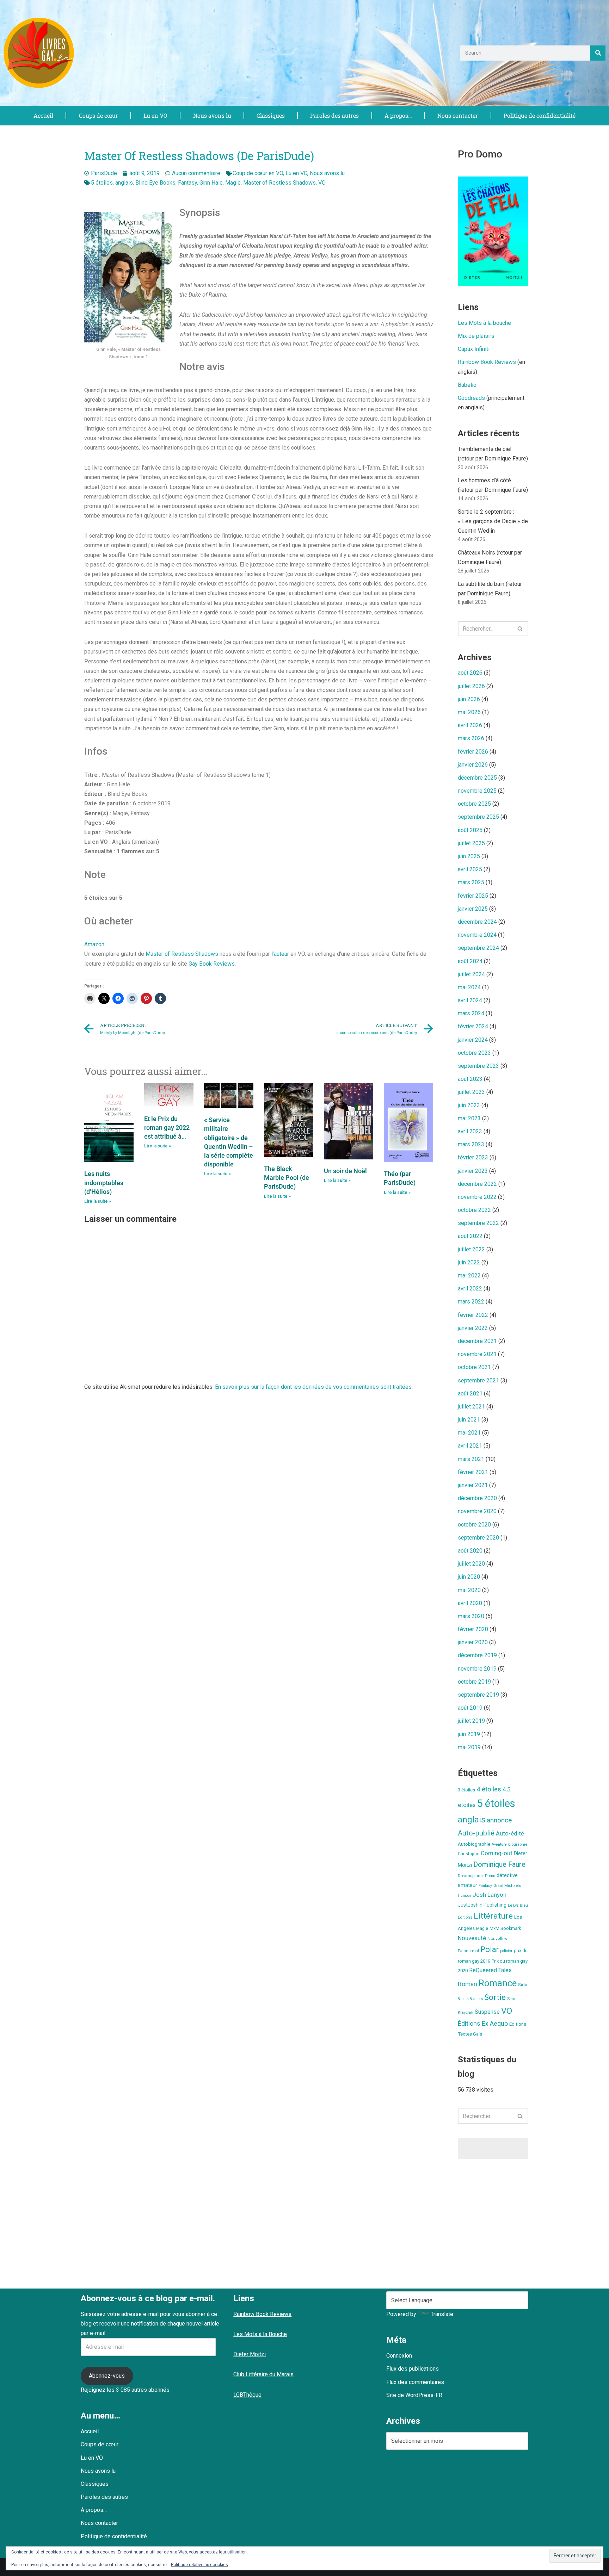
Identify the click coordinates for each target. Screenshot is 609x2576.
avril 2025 (470, 869)
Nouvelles (497, 1939)
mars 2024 (471, 1013)
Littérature (493, 1916)
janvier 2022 (473, 1328)
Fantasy (187, 183)
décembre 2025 (477, 778)
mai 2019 (469, 1747)
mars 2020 (471, 1616)
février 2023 (473, 1157)
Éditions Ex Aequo (483, 2024)
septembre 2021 (478, 1380)
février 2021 (473, 1472)
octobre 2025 (474, 804)
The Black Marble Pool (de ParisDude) (287, 1178)
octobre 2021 (474, 1367)
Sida (523, 1985)
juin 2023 (469, 1105)
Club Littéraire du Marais (263, 2374)
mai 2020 (469, 1590)
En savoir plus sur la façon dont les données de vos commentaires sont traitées (313, 1387)
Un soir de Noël (345, 1171)
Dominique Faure (499, 1865)
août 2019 (470, 1708)
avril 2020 (470, 1603)
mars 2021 (471, 1459)
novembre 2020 (477, 1511)
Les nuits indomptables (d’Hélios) (104, 1182)
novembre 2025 (477, 791)
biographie (518, 1844)
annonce (499, 1820)
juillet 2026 (471, 686)
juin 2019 (469, 1734)
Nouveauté (472, 1938)
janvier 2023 (473, 1171)
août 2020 (470, 1551)
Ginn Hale (211, 183)
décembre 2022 (477, 1184)
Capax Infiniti (474, 349)
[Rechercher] (598, 53)
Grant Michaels (507, 1885)
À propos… (398, 115)
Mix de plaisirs (476, 336)
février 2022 (473, 1315)
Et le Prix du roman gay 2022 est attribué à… (167, 1128)
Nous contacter (458, 115)
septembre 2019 (478, 1695)
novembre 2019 (477, 1669)
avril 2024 (470, 1000)
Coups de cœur (99, 115)
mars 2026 (471, 738)
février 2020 (473, 1629)
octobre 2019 (474, 1682)
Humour (465, 1896)
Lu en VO (155, 115)
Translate (442, 2314)
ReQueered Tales (490, 1970)
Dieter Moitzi (250, 2354)
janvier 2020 (473, 1642)
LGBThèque (247, 2395)
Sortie (495, 1997)
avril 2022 (470, 1289)
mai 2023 (469, 1118)
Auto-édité (510, 1833)
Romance (498, 1983)
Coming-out (497, 1853)
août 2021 (470, 1394)
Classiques (271, 115)
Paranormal (468, 1951)
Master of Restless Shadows (279, 183)
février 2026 (473, 752)
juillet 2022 (471, 1249)
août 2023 (470, 1079)
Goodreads (471, 398)
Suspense (487, 2012)
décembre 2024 (477, 922)
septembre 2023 (478, 1066)
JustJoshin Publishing (482, 1905)
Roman (467, 1984)
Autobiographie (474, 1844)
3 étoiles (466, 1790)
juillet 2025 (471, 843)
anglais (124, 183)
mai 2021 (469, 1433)
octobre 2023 (474, 1053)
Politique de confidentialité (540, 115)
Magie (233, 183)
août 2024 (470, 961)
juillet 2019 (471, 1721)
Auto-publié (476, 1833)
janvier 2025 (473, 909)
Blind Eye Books (155, 183)
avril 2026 (470, 725)
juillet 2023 (471, 1092)
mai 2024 (469, 987)
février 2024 (473, 1026)
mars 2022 (471, 1302)
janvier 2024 (473, 1040)
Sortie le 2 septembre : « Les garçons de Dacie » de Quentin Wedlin (493, 521)
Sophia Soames (470, 1999)
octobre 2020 (474, 1525)
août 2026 (470, 673)
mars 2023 (471, 1144)
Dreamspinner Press (476, 1876)
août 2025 (470, 830)
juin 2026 (469, 699)
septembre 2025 (478, 817)
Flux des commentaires (415, 2382)
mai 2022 (469, 1275)
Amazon (94, 944)
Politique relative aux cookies (199, 2565)
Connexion (399, 2356)
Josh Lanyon (490, 1895)
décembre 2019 (477, 1655)
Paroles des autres (334, 115)
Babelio (467, 385)
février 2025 (473, 896)
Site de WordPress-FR (414, 2395)
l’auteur (280, 954)
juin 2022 (469, 1262)
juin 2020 (469, 1577)
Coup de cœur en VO (258, 173)
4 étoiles (489, 1789)
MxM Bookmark (505, 1928)
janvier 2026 (473, 765)
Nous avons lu (212, 115)
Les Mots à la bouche (484, 323)
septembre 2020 (478, 1538)
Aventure (499, 1844)
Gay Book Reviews (212, 964)
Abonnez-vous (107, 2376)
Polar (490, 1949)
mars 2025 (471, 882)
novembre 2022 (477, 1197)
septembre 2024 (478, 948)
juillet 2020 (471, 1564)
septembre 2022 (478, 1223)
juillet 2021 (471, 1407)
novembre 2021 (477, 1354)
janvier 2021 (473, 1485)
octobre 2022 (474, 1210)
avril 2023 (470, 1131)
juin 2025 (469, 856)
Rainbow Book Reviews (487, 362)
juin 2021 (469, 1420)
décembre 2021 (477, 1341)
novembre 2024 (477, 935)
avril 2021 (470, 1446)
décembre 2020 (477, 1498)
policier (506, 1951)
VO (322, 183)
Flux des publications (413, 2369)
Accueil (43, 115)
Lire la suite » (98, 1201)
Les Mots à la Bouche (260, 2334)
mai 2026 (469, 712)
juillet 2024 (471, 974)
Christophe (469, 1854)
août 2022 (470, 1236)
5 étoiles (102, 183)
